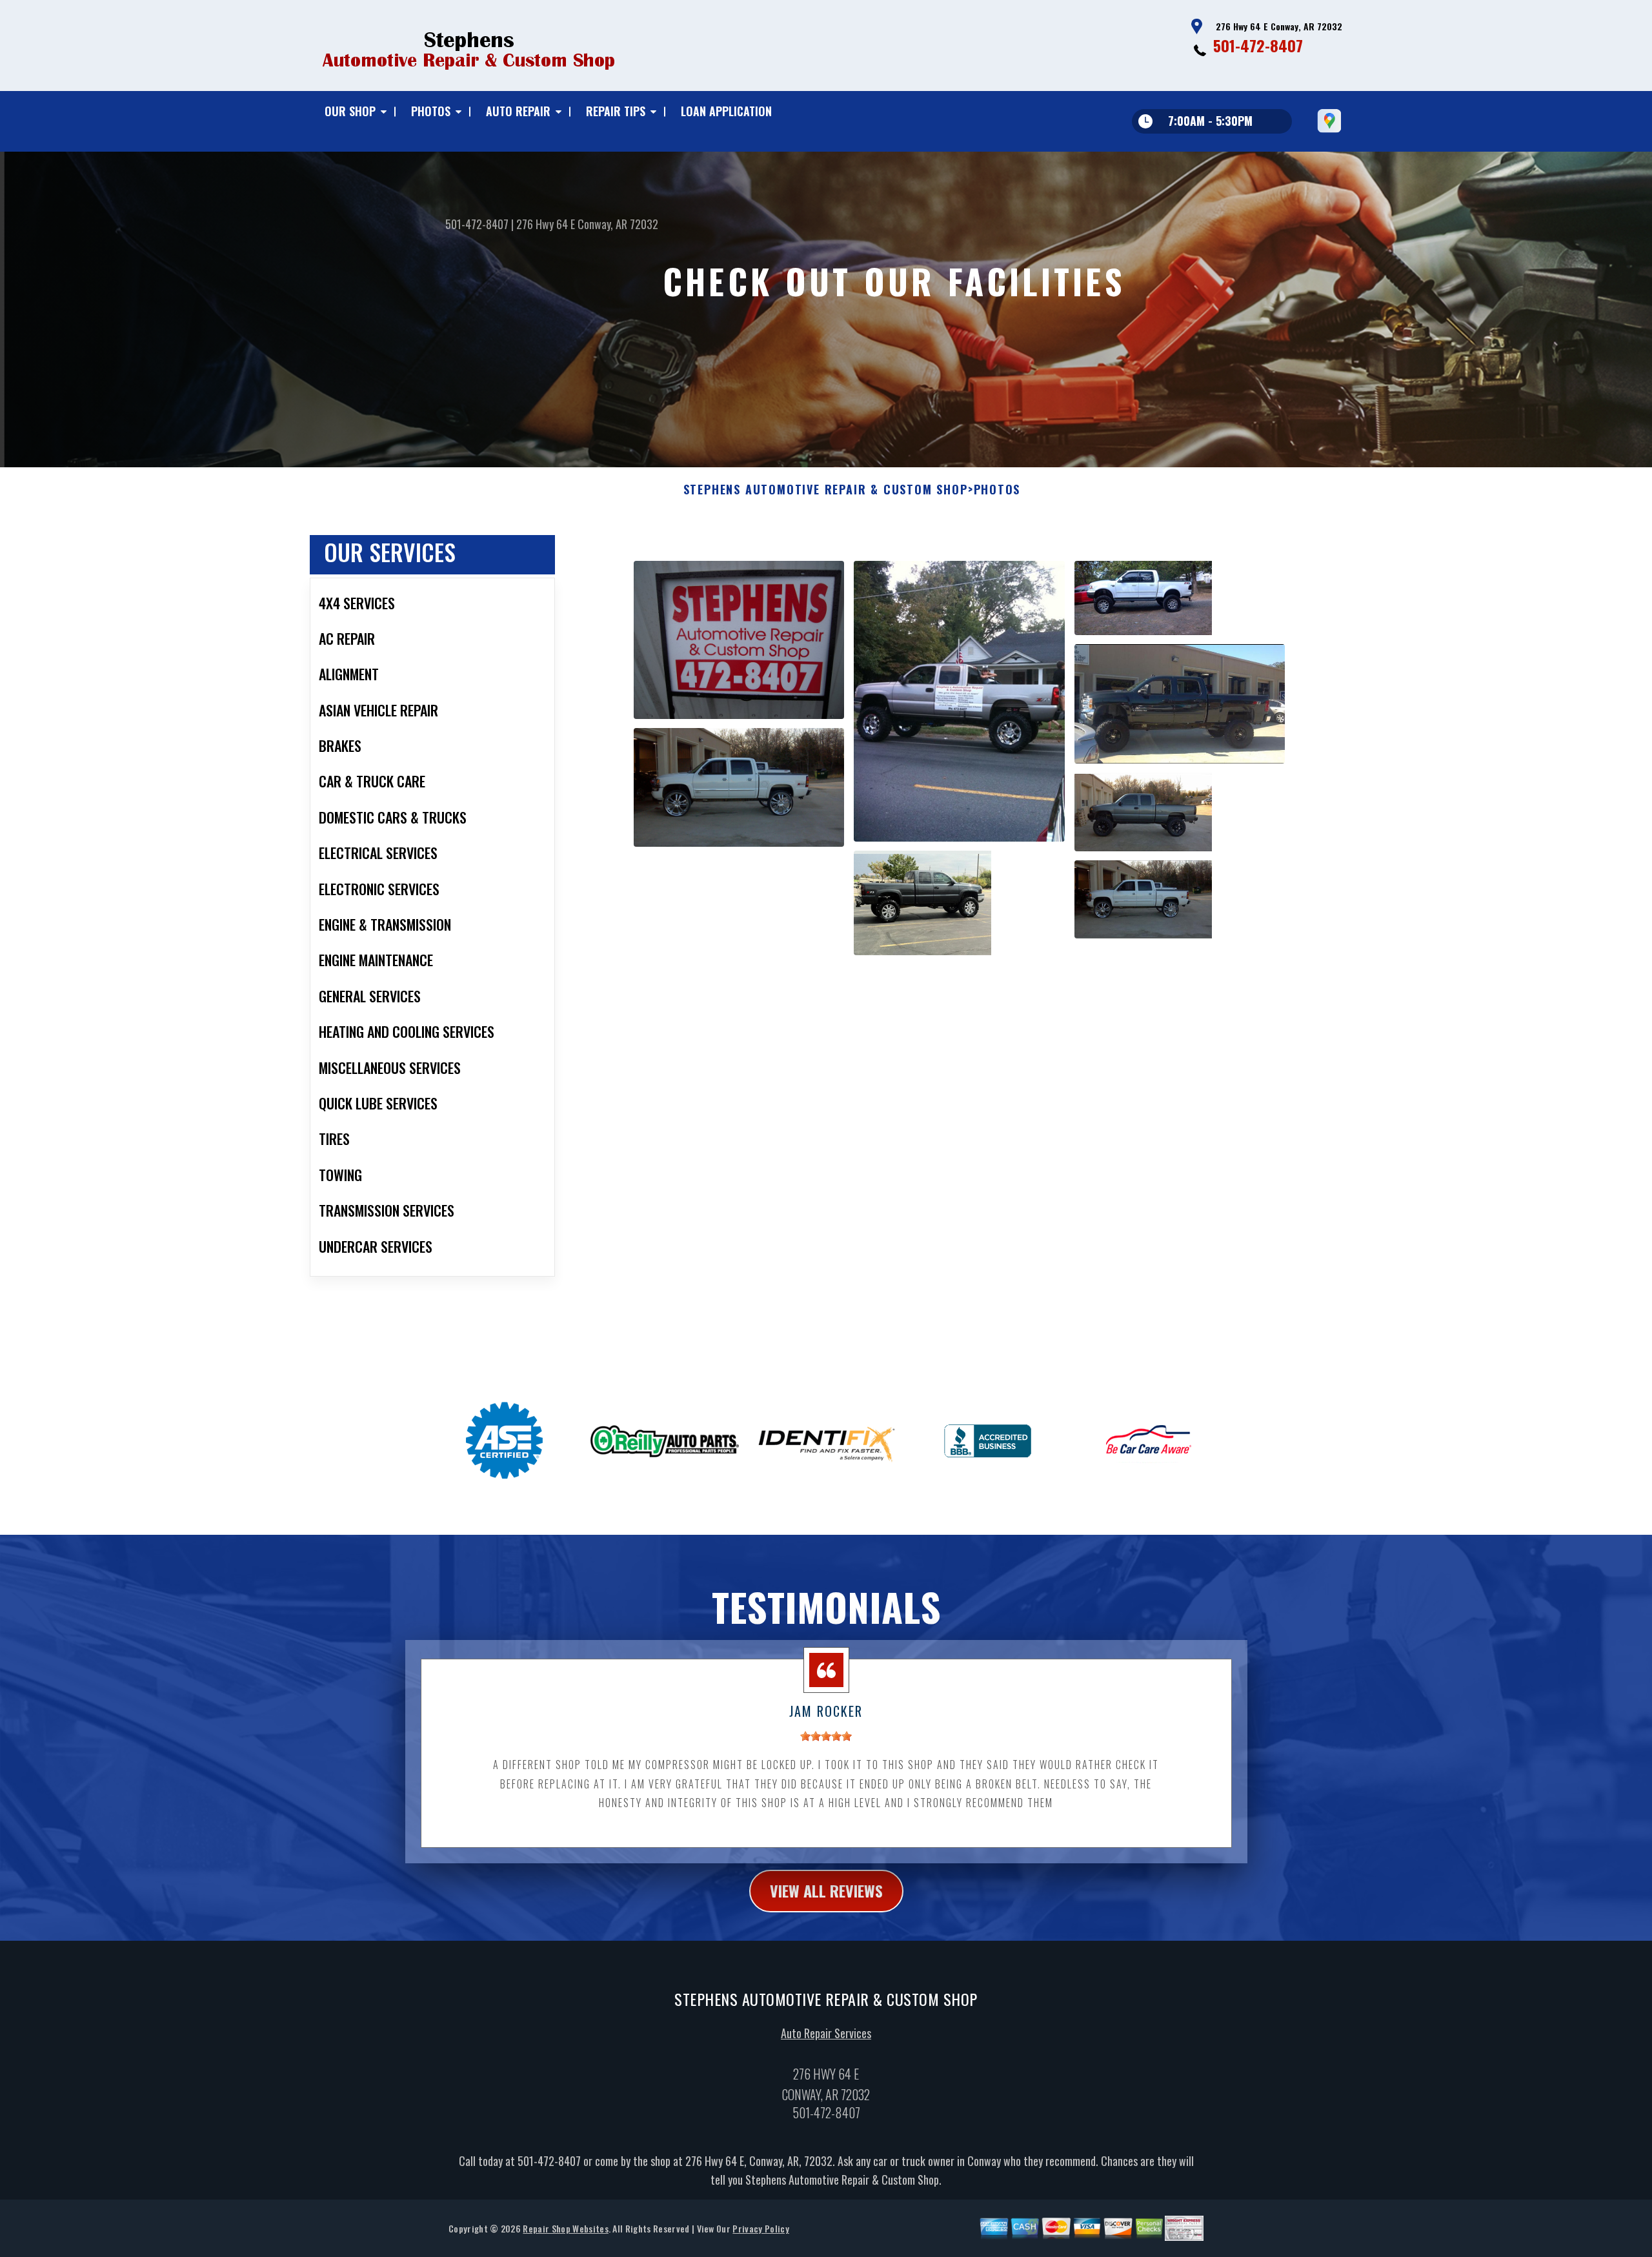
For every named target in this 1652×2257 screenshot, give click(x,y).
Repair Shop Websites (565, 2228)
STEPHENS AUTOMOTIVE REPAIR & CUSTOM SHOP (826, 490)
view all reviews (826, 1890)
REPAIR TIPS (616, 111)
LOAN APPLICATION (726, 111)
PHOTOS (431, 111)
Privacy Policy (761, 2228)
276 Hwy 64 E (546, 224)
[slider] (826, 1736)
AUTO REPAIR (518, 111)
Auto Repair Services (826, 2033)
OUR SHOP (350, 111)
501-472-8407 (1258, 45)
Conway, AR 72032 (618, 224)
